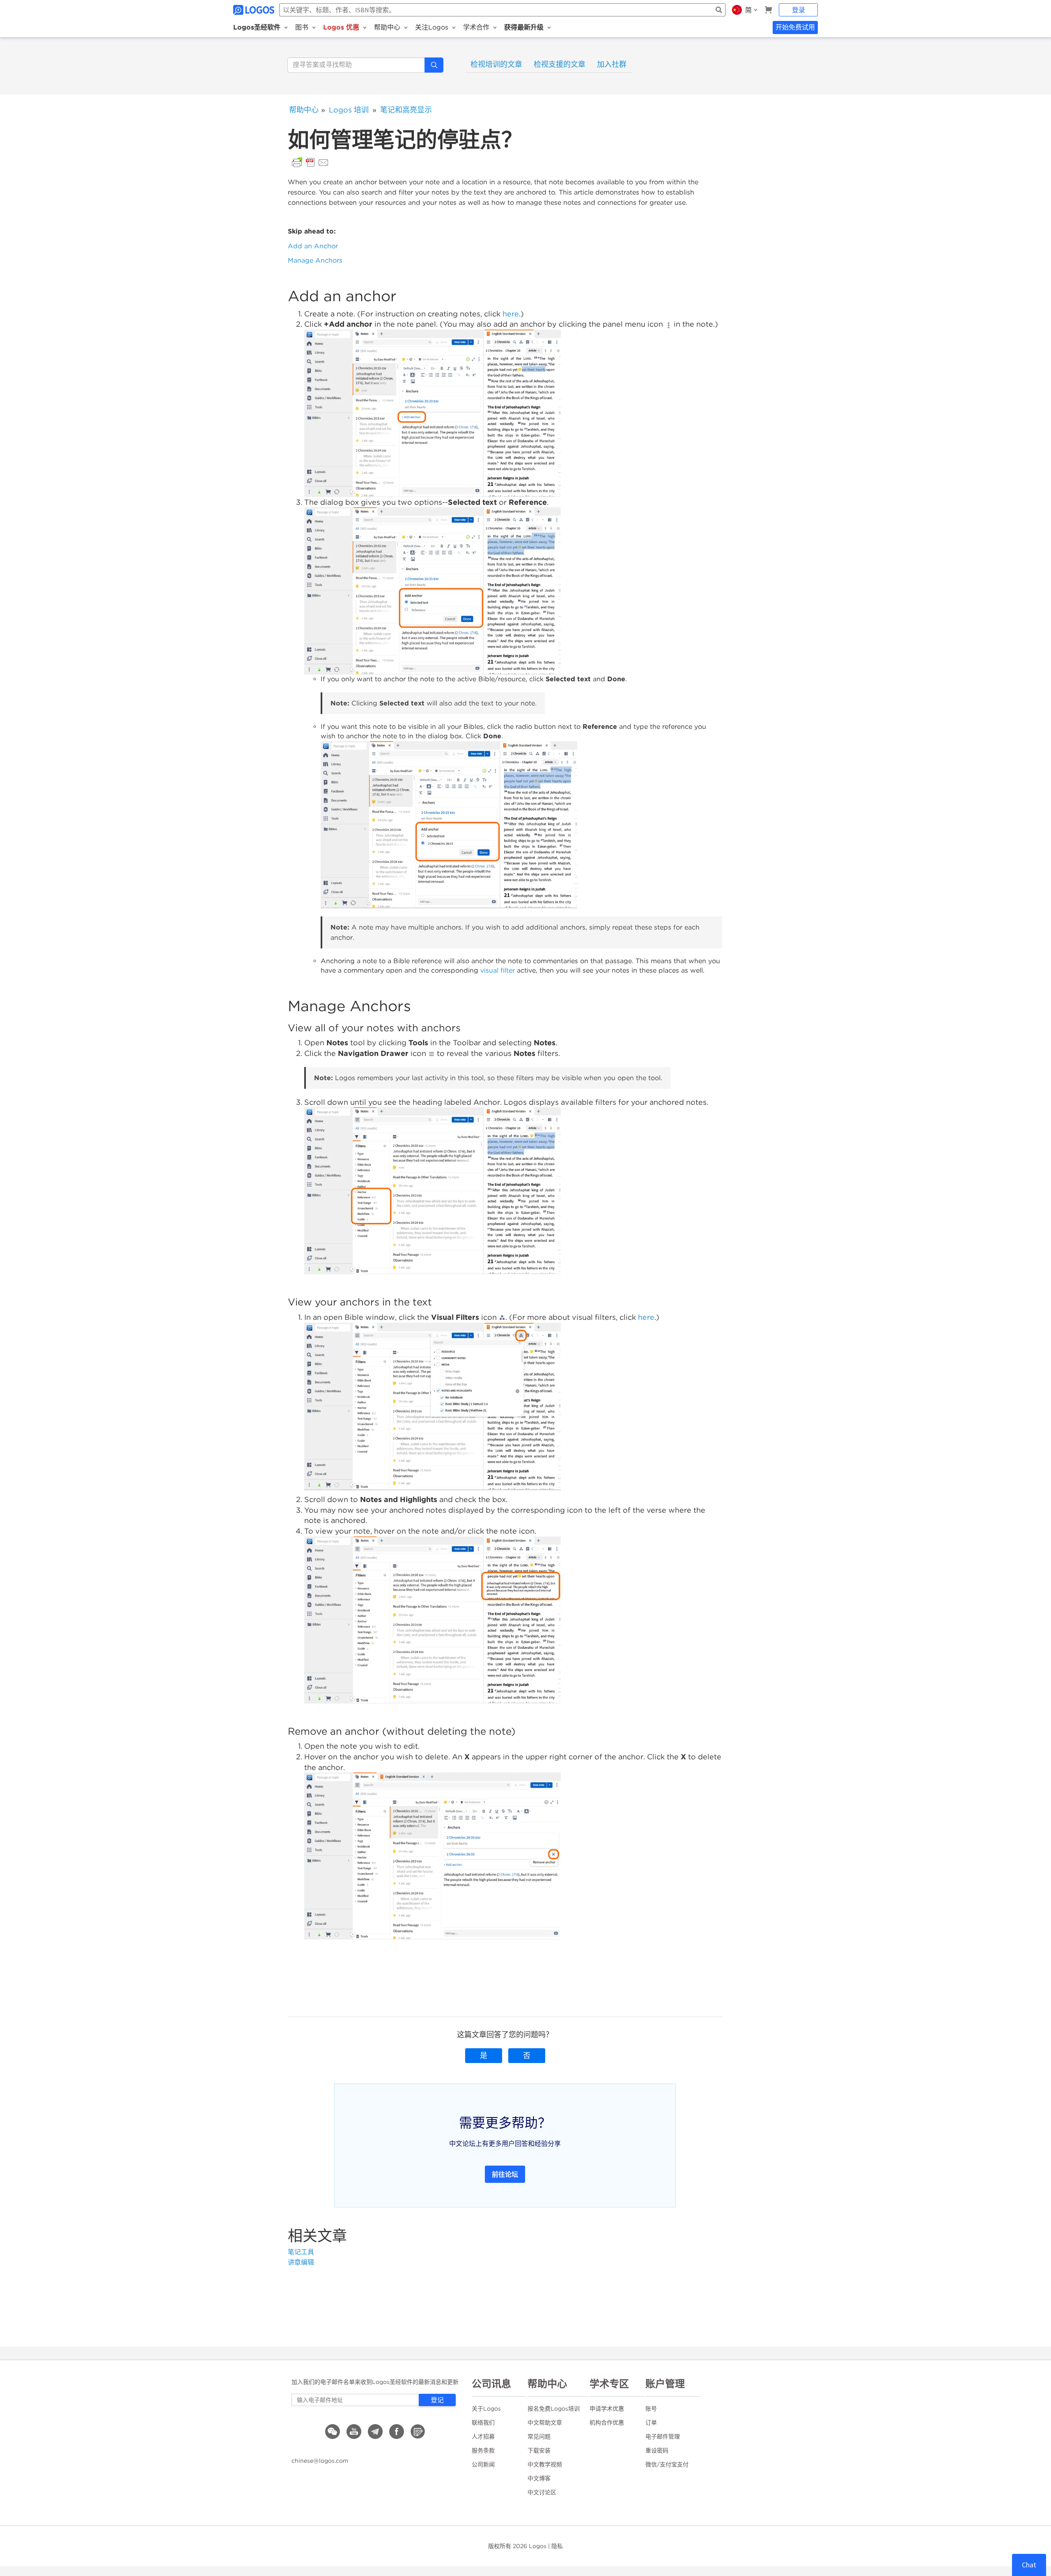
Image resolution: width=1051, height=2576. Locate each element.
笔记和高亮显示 (406, 110)
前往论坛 (505, 2174)
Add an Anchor (313, 246)
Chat (1029, 2565)
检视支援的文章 (560, 64)
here (511, 314)
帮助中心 (304, 110)
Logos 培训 (349, 110)
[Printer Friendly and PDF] (310, 162)
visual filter (498, 970)
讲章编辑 (301, 2262)
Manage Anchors (315, 260)
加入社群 (612, 64)
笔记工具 (301, 2252)
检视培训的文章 (496, 64)
